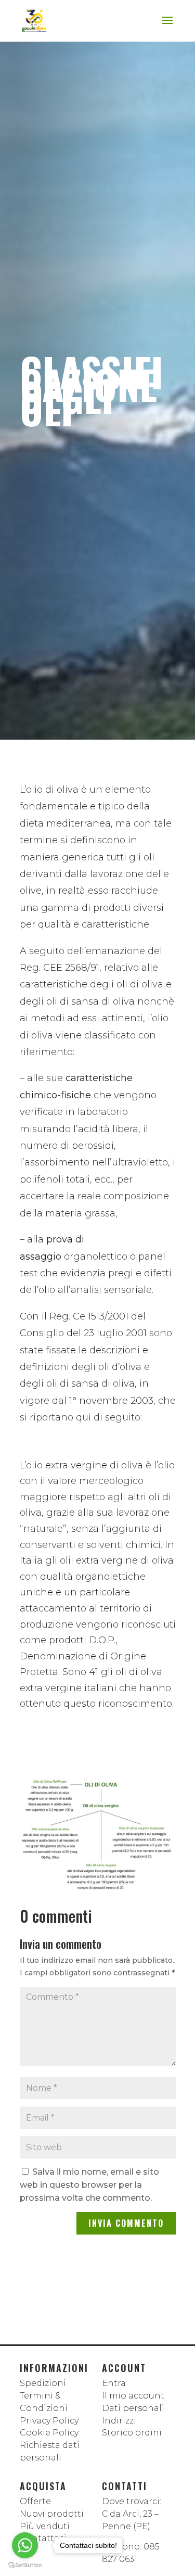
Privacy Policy (49, 2421)
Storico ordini (132, 2433)
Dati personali (133, 2408)
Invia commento (126, 2223)
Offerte (35, 2501)
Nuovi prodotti (52, 2514)
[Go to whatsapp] (25, 2545)
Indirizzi (119, 2421)
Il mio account (133, 2396)
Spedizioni (43, 2383)
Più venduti (45, 2526)
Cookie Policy (49, 2433)
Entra (114, 2383)
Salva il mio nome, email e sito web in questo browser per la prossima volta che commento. (89, 2185)
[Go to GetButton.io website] (25, 2565)
